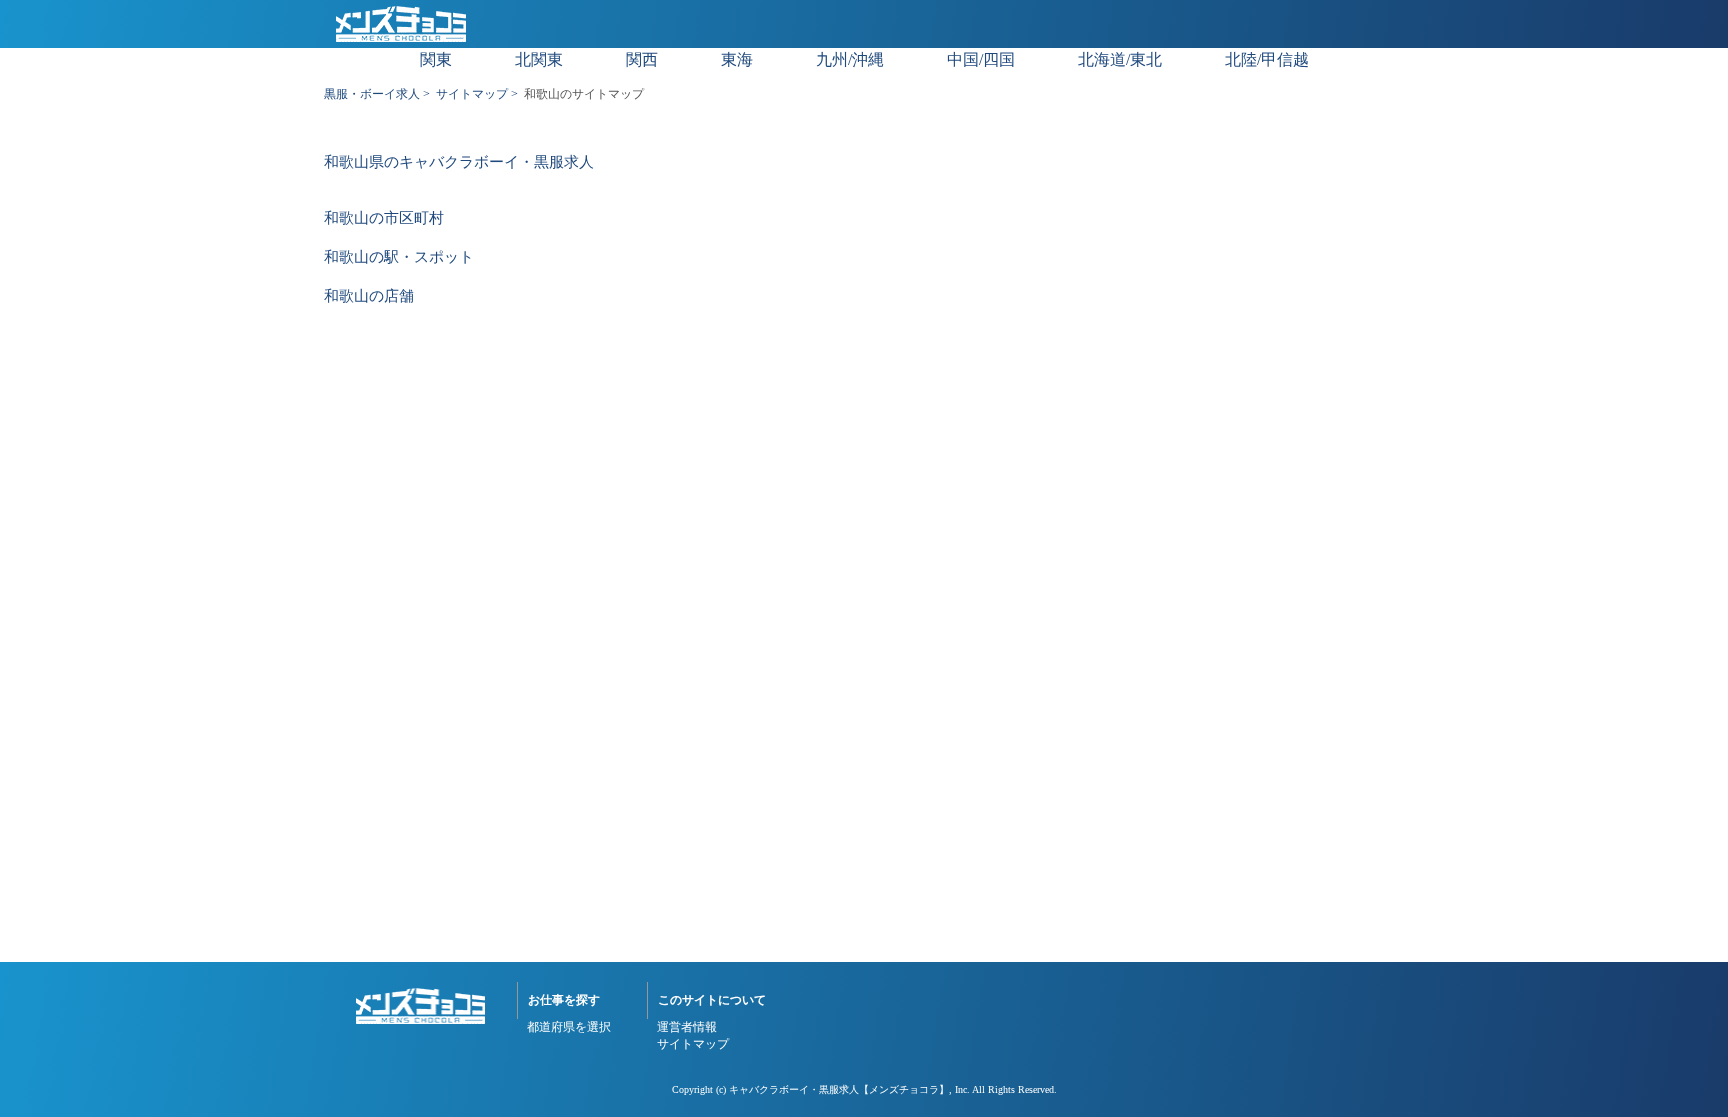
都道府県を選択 (569, 1027)
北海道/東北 (1120, 59)
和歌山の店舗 (369, 296)
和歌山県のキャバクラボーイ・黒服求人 (459, 162)
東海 (737, 59)
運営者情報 (687, 1027)
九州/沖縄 (850, 59)
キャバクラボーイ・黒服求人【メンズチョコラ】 (839, 1089)
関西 (642, 59)
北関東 (539, 59)
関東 (436, 59)
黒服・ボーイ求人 (372, 94)
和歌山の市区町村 (384, 218)
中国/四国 (981, 59)
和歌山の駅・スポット (399, 257)
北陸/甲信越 (1267, 59)
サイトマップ (472, 94)
